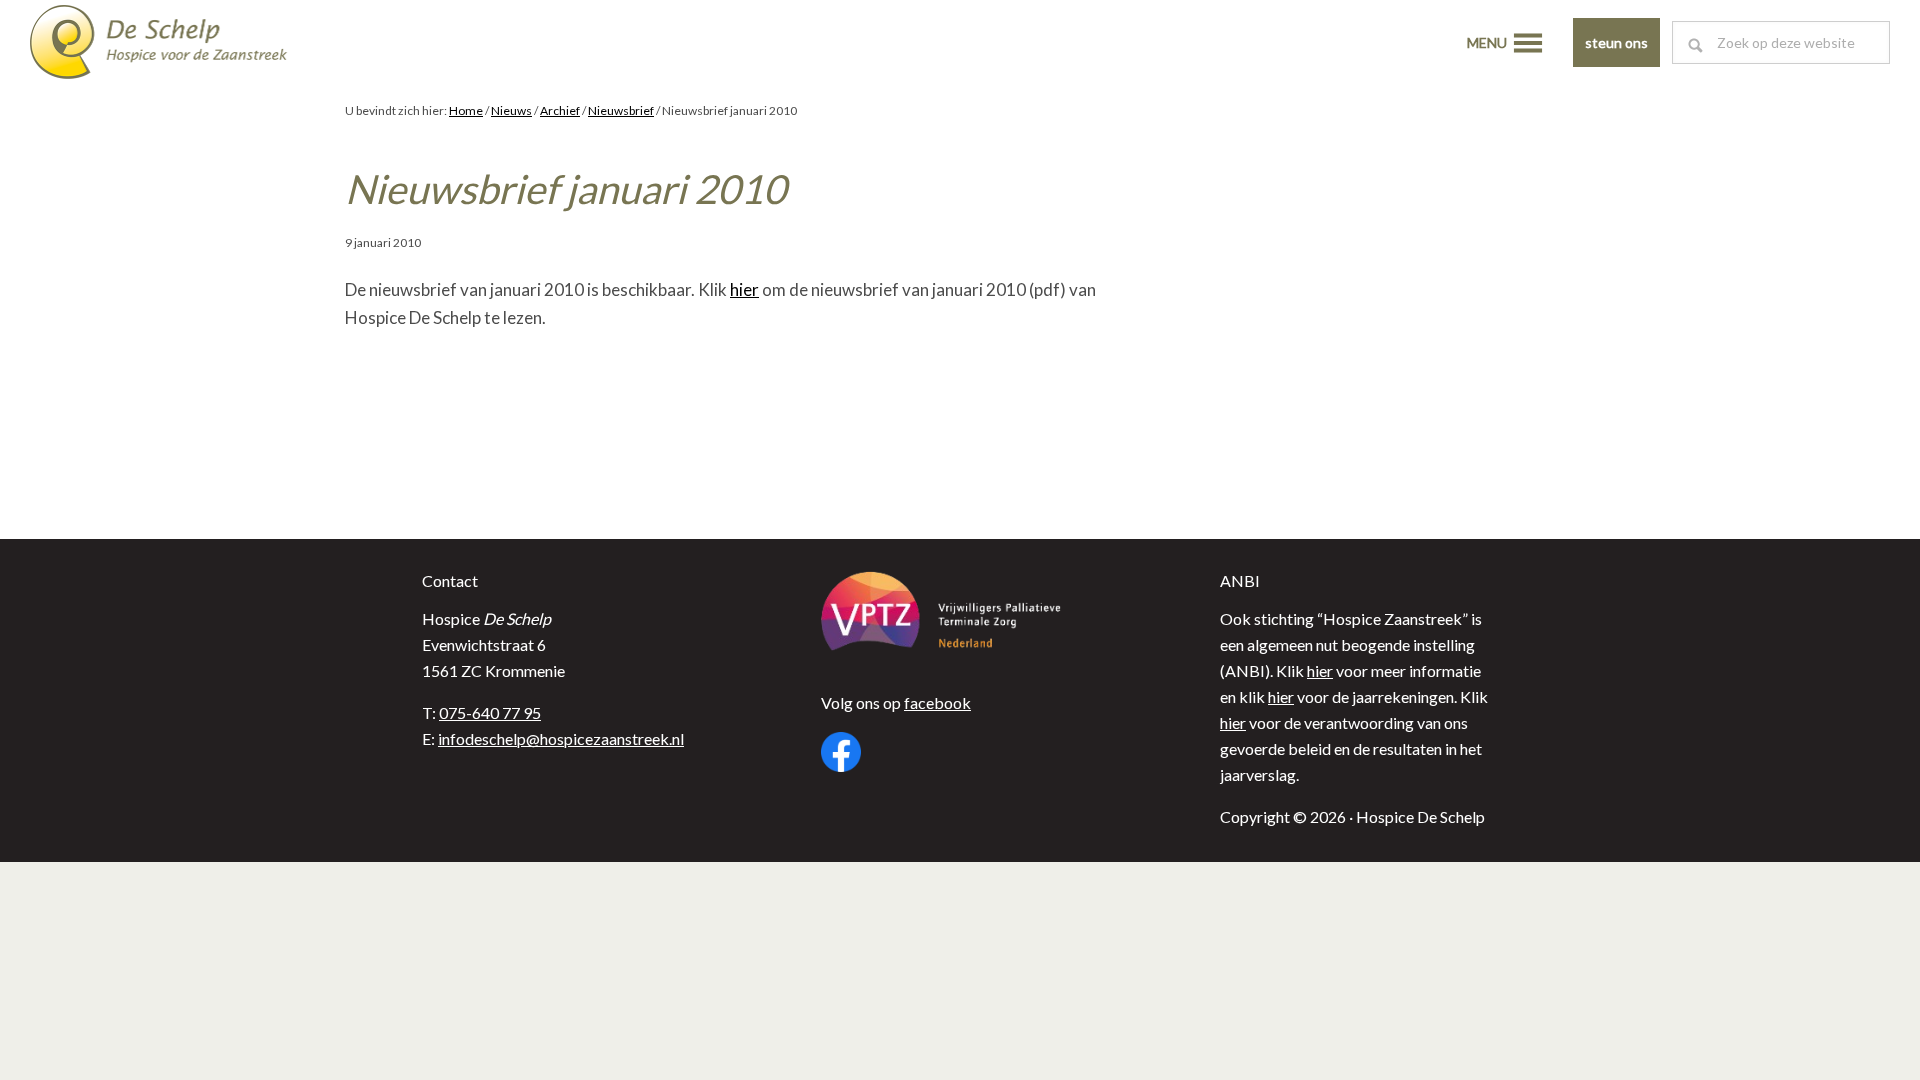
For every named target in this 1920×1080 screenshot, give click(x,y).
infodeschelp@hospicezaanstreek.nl (561, 738)
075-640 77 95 (490, 712)
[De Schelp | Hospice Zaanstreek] (175, 45)
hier (744, 289)
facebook (937, 702)
